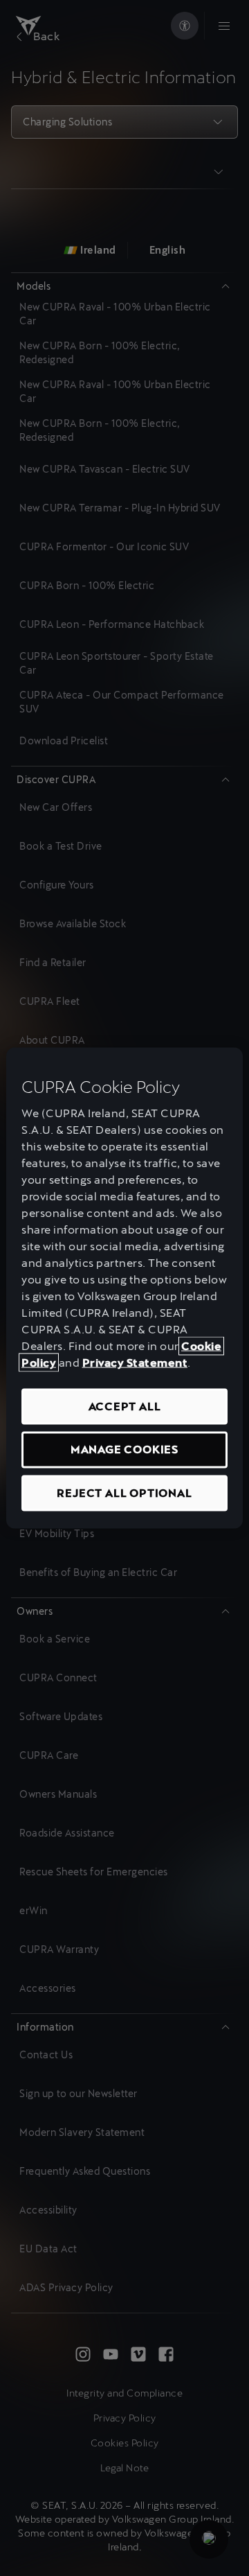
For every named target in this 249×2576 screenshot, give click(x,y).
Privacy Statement (135, 1363)
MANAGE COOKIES (124, 1449)
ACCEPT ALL (125, 1407)
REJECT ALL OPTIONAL (124, 1492)
